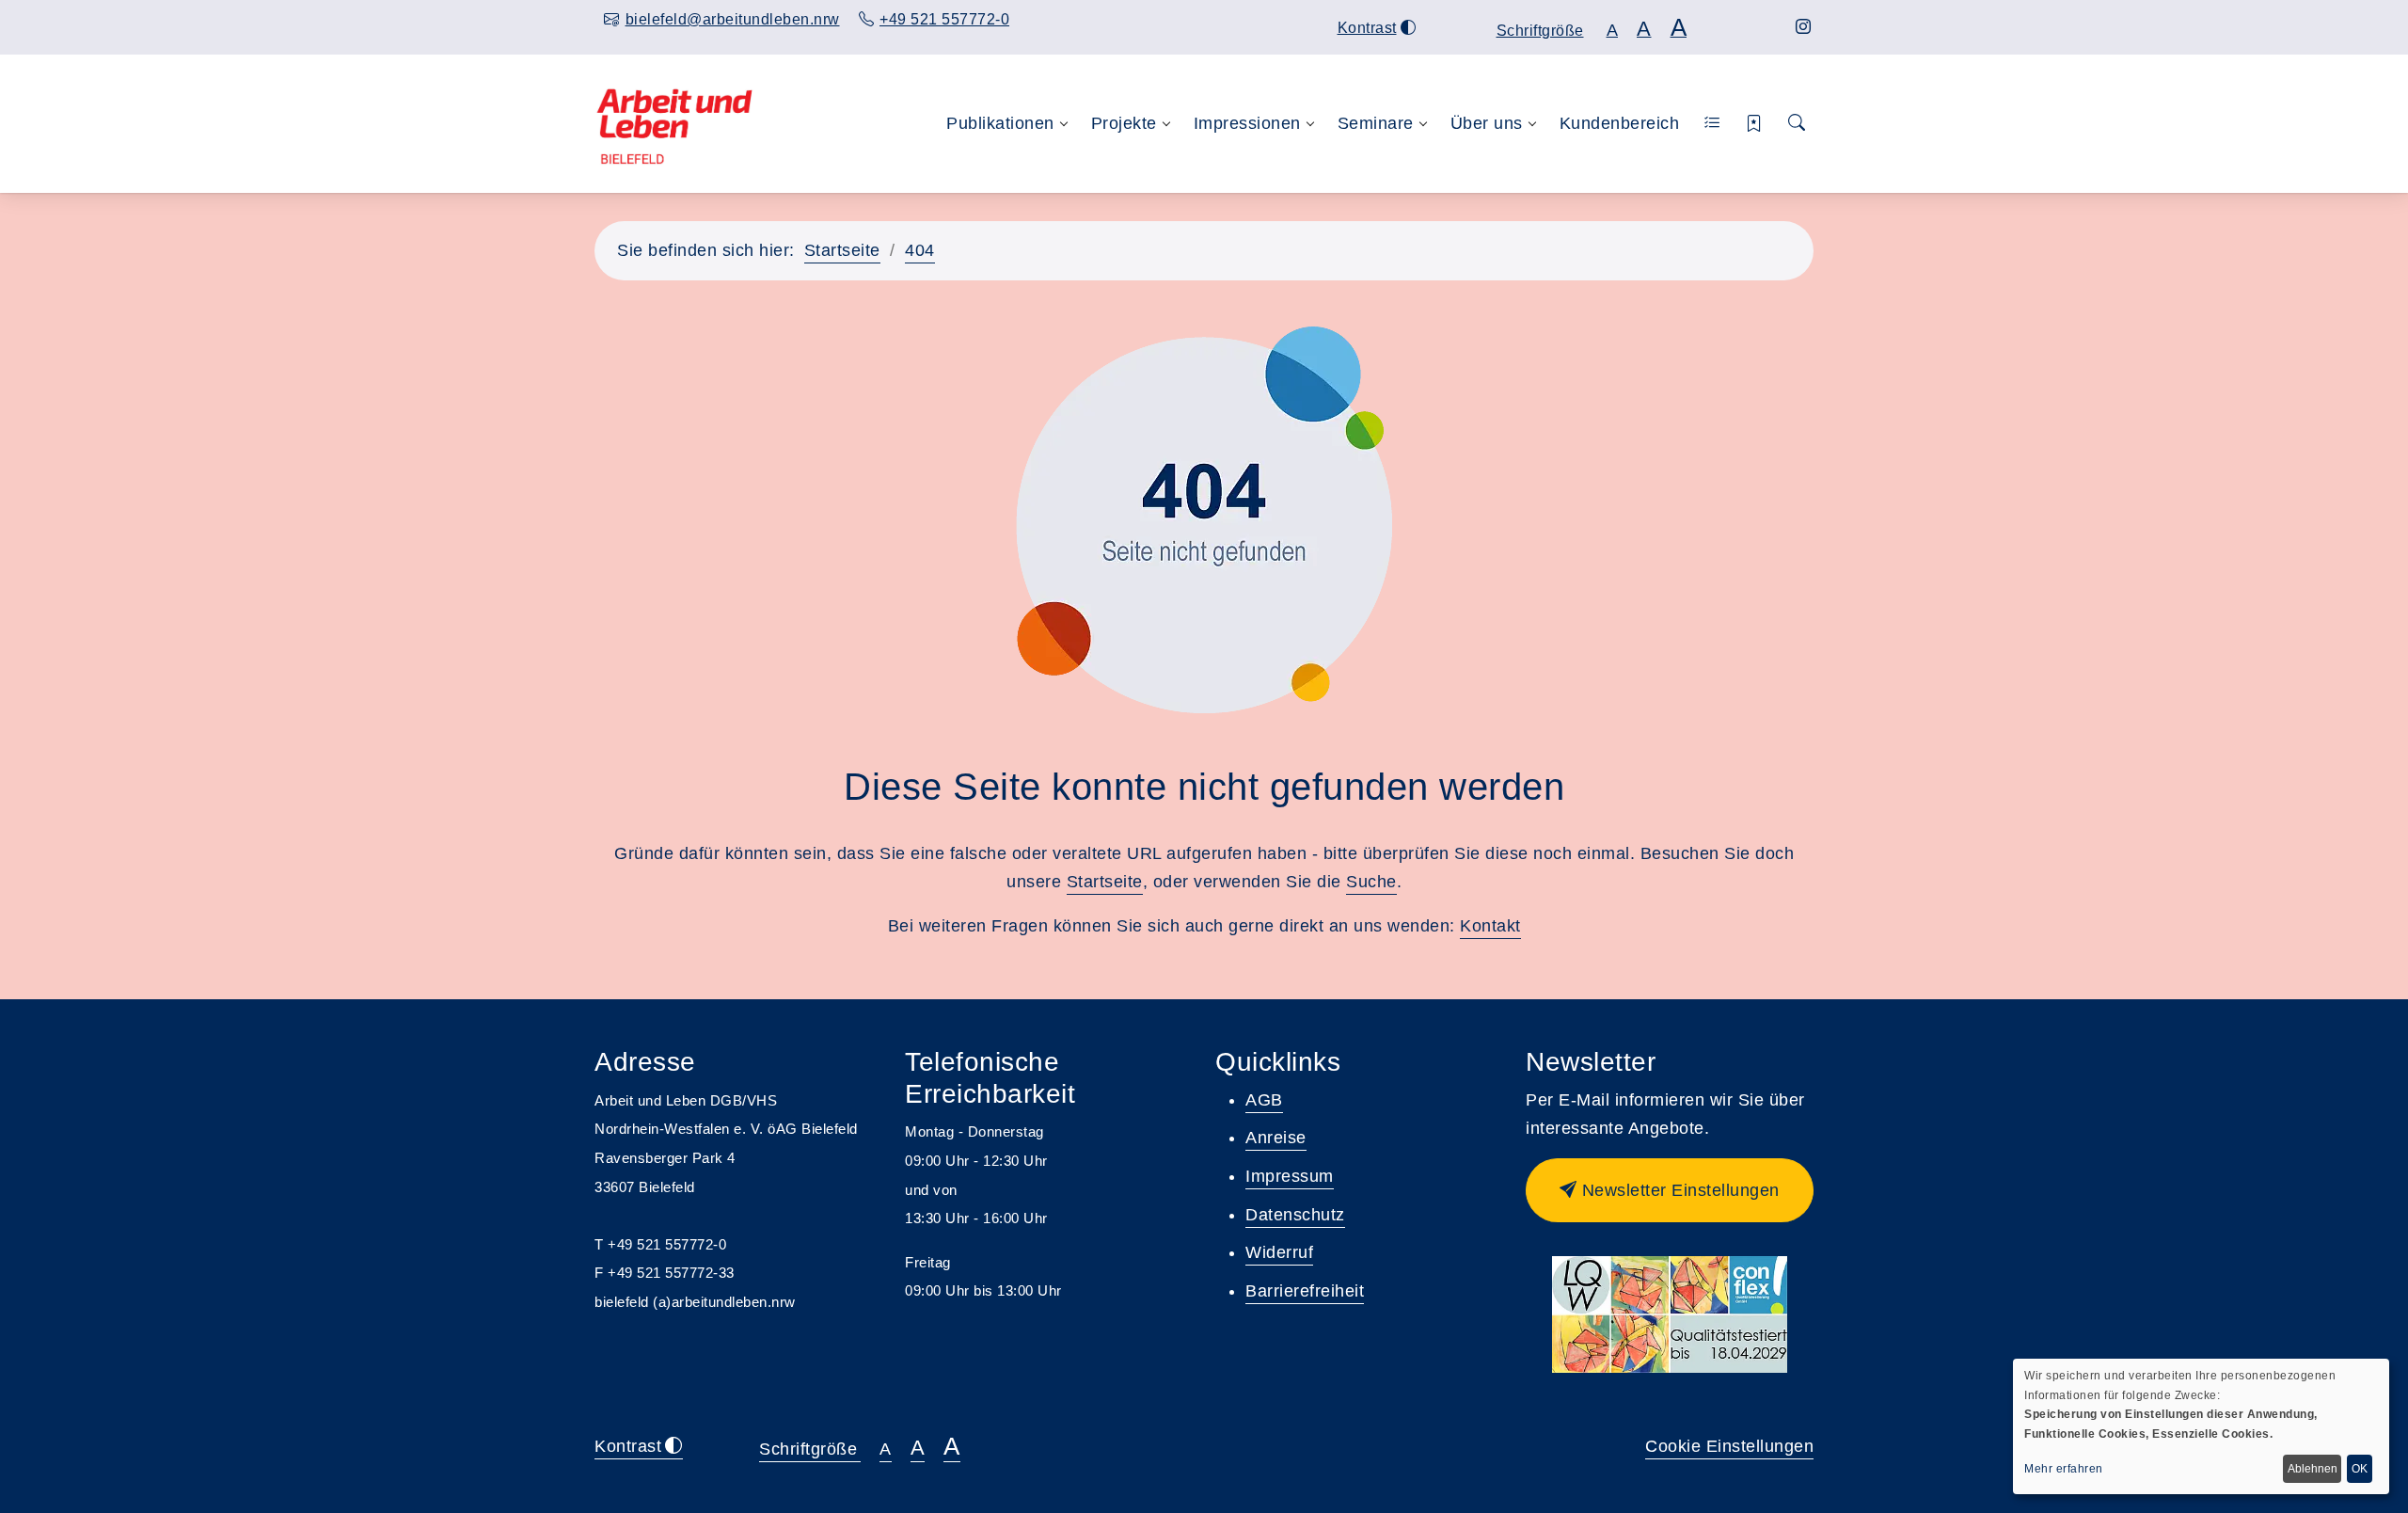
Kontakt (1490, 926)
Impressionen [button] (1247, 123)
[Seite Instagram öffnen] (1804, 27)
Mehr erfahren (2064, 1469)
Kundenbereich (1620, 123)
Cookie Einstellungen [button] (1729, 1446)
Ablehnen (2313, 1469)
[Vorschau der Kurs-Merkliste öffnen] (1755, 124)
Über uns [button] (1487, 123)
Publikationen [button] (1000, 123)
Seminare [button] (1376, 123)
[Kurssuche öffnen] (1797, 124)
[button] (1712, 124)
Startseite (842, 250)
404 (920, 250)
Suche (1371, 882)
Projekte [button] (1124, 123)
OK (2360, 1469)
